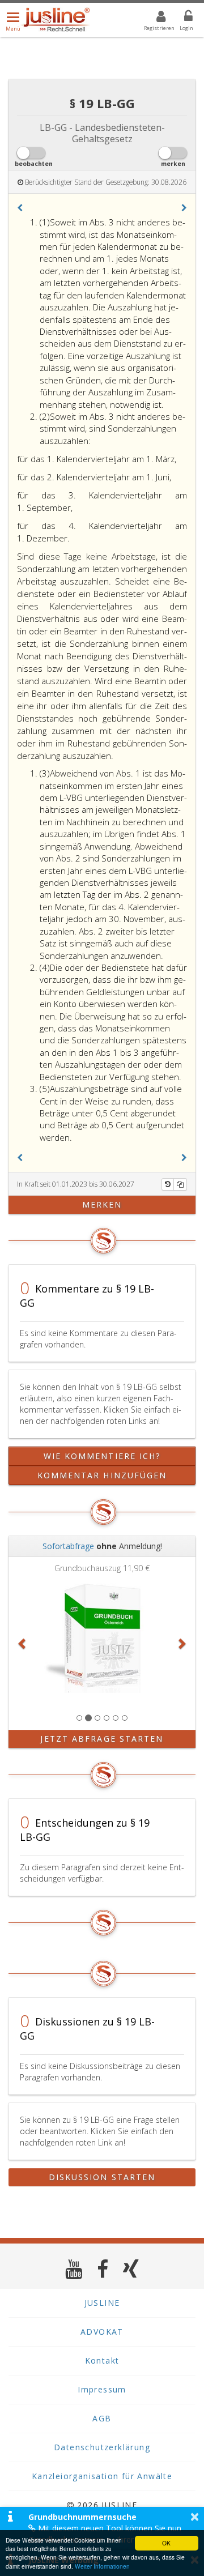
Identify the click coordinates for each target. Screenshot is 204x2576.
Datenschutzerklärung (102, 2447)
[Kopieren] (180, 1184)
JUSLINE (102, 2303)
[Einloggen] (181, 18)
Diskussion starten (102, 2177)
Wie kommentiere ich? (102, 1456)
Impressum (102, 2389)
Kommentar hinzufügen (102, 1475)
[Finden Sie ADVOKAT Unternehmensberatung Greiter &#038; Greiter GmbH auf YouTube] (74, 2269)
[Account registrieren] (154, 18)
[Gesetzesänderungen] (168, 1184)
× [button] (195, 2517)
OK (166, 2543)
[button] (20, 208)
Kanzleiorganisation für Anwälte (102, 2476)
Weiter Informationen (102, 2566)
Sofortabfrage (68, 1546)
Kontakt (102, 2360)
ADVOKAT (102, 2332)
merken (102, 1204)
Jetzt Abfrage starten (102, 1739)
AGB (102, 2418)
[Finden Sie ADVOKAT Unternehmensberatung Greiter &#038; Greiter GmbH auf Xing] (131, 2269)
